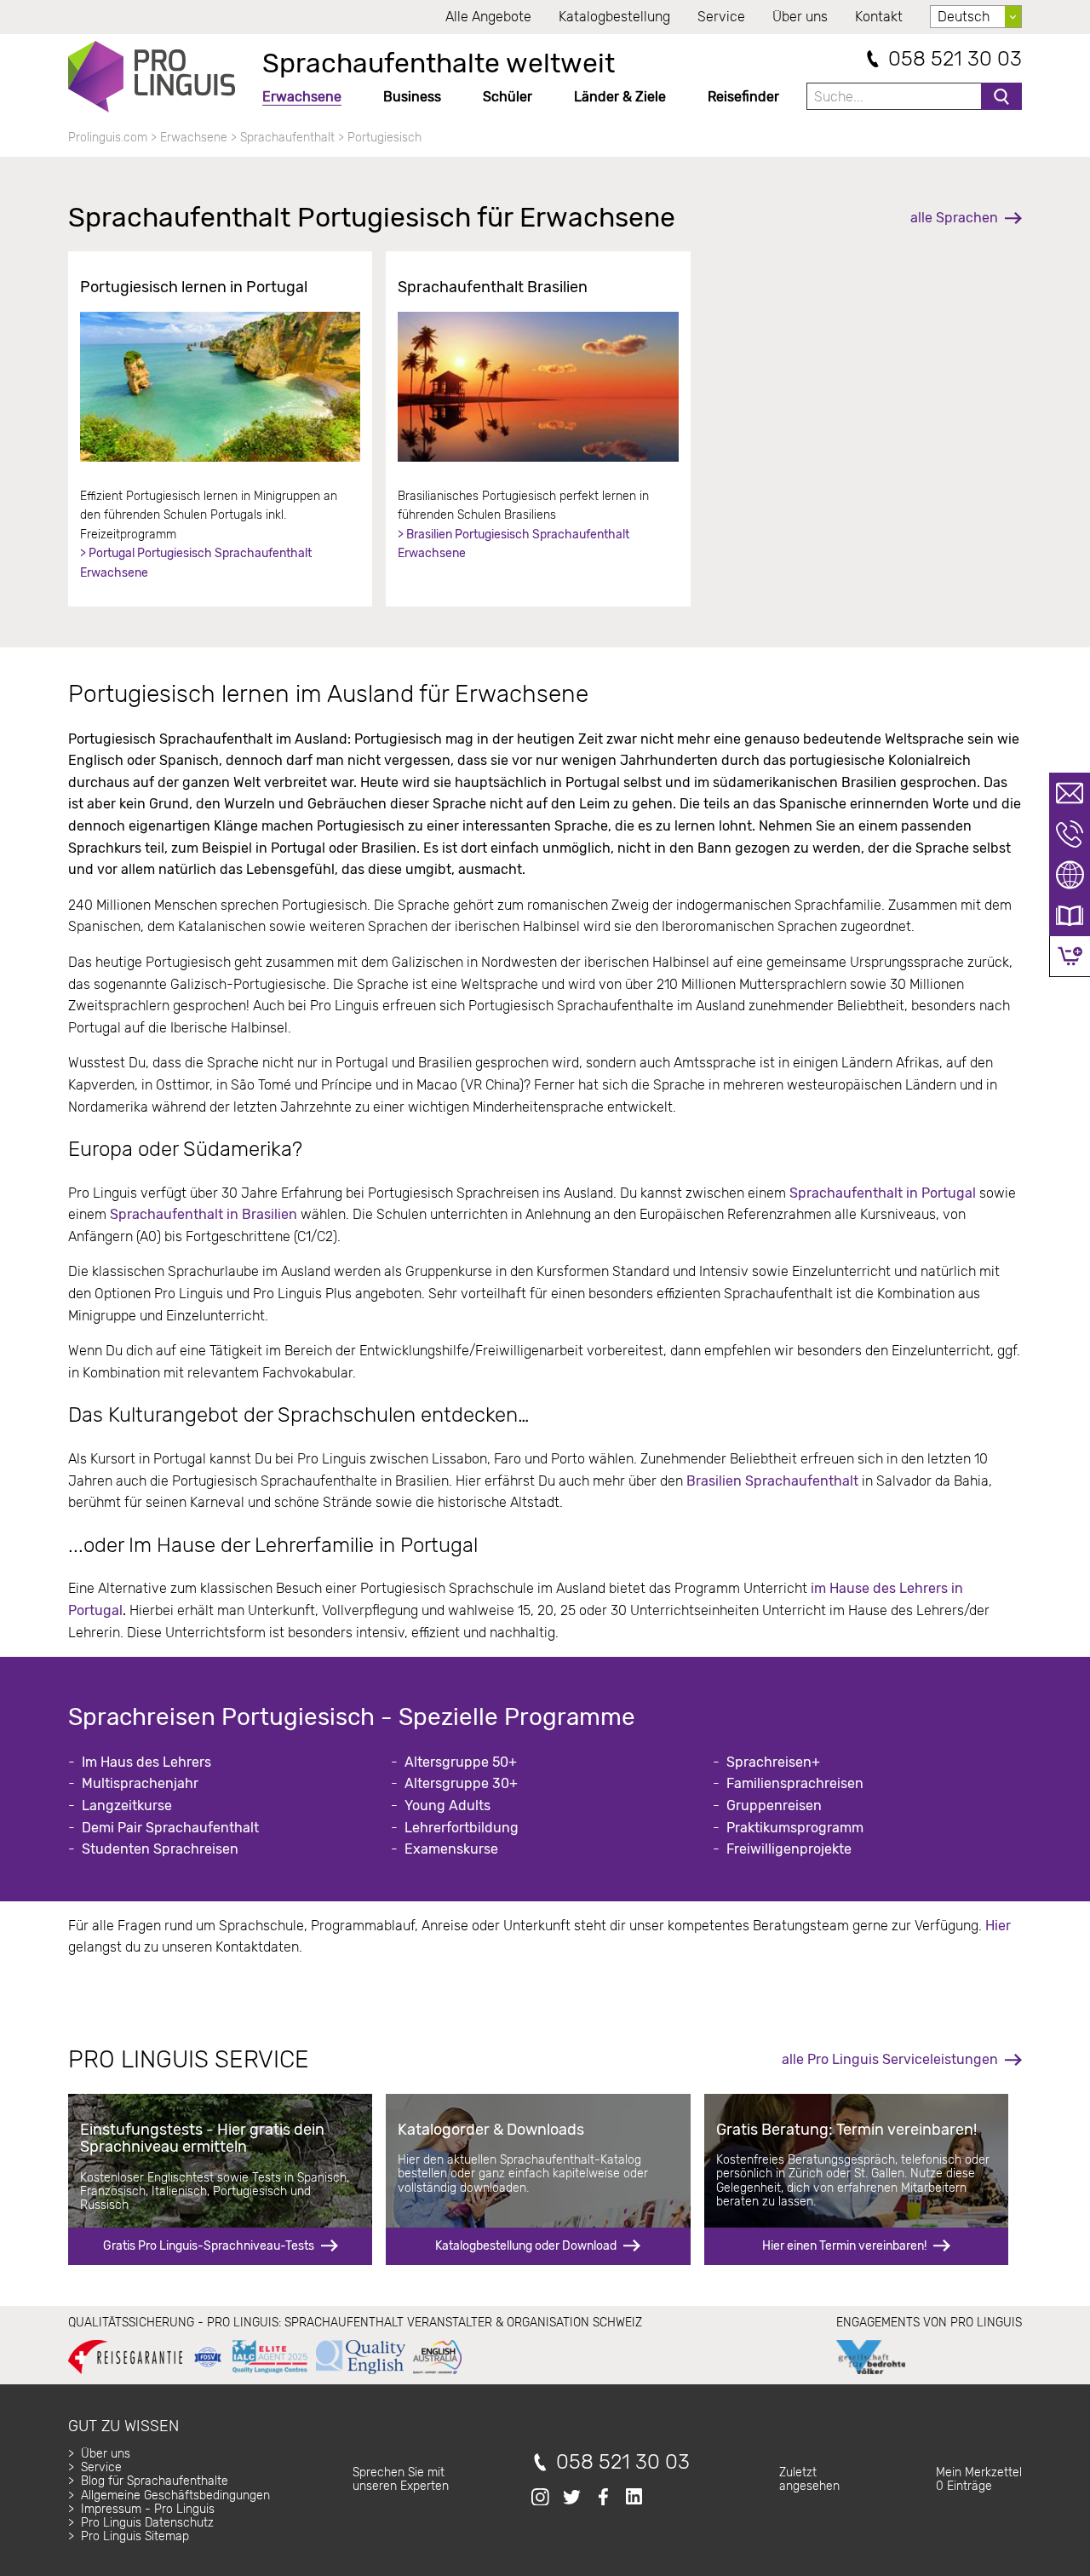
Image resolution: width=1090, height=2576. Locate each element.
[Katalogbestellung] (1070, 916)
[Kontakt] (1070, 793)
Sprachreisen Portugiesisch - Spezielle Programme (352, 1717)
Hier (998, 1926)
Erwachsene (302, 97)
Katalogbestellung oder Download (526, 2246)
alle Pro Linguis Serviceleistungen (890, 2059)
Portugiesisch (384, 138)
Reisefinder (743, 97)
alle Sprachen (954, 218)
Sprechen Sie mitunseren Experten (401, 2479)
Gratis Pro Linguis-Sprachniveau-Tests (209, 2246)
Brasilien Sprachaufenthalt (772, 1481)
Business (412, 97)
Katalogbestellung (614, 17)
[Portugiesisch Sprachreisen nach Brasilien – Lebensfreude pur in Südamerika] (538, 387)
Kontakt (879, 17)
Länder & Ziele (620, 97)
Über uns (800, 17)
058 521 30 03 (955, 59)
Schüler (508, 97)
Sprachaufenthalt (287, 138)
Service (721, 17)
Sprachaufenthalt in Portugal (881, 1193)
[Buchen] (1070, 956)
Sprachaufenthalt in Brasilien (204, 1214)
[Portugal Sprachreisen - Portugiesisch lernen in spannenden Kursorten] (220, 387)
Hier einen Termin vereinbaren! (844, 2246)
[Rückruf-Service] (1070, 834)
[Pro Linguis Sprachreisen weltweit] (152, 77)
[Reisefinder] (1070, 875)
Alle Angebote (488, 17)
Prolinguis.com (108, 138)
